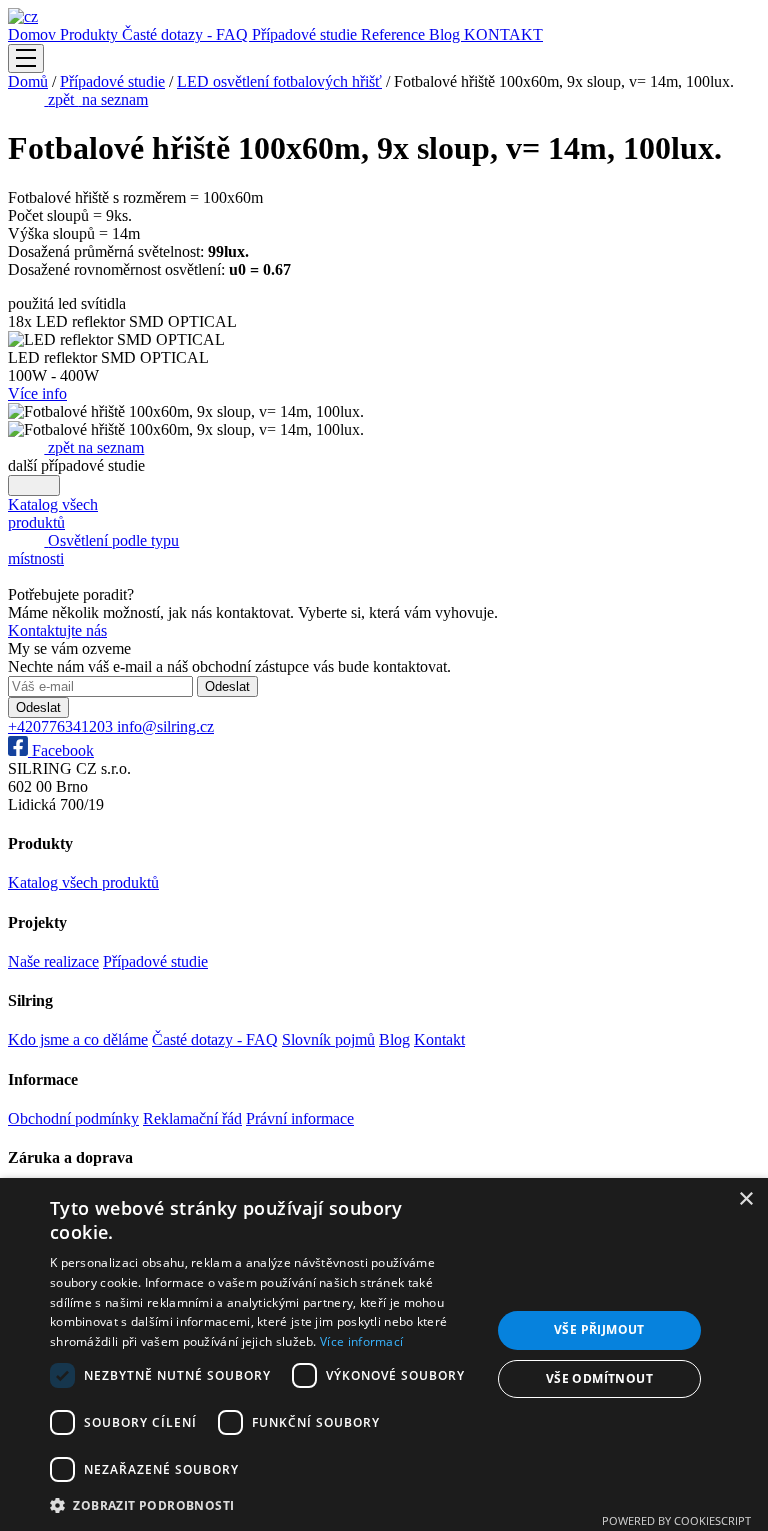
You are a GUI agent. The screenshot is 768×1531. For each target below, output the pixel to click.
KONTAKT (503, 34)
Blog (446, 34)
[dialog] (384, 1354)
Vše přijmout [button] (599, 1329)
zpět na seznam (94, 447)
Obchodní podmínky (73, 1118)
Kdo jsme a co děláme (78, 1039)
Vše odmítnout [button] (599, 1378)
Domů (28, 81)
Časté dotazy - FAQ (187, 34)
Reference (395, 34)
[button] (264, 1504)
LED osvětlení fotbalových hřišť (279, 81)
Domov (34, 34)
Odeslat (227, 686)
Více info (37, 393)
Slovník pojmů (328, 1039)
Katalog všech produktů (83, 882)
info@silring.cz (165, 726)
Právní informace (300, 1118)
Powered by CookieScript (676, 1520)
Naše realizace (53, 961)
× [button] (745, 1199)
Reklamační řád (192, 1118)
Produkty (91, 34)
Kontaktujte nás (57, 630)
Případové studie (306, 34)
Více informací (361, 1341)
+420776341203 (62, 726)
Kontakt (439, 1039)
